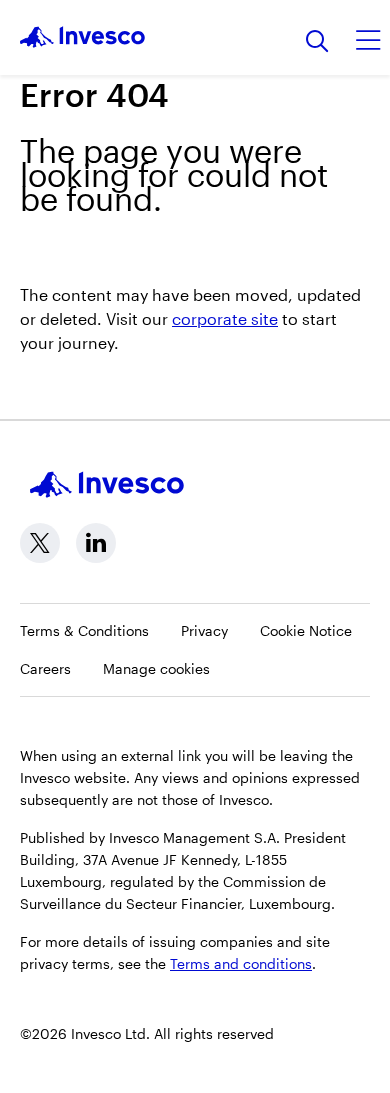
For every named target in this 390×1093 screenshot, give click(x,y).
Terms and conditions (241, 963)
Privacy (204, 630)
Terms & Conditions (84, 630)
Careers (45, 668)
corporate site (225, 318)
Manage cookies (156, 668)
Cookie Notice (306, 630)
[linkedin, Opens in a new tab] (96, 543)
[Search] (317, 42)
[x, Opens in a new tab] (40, 543)
